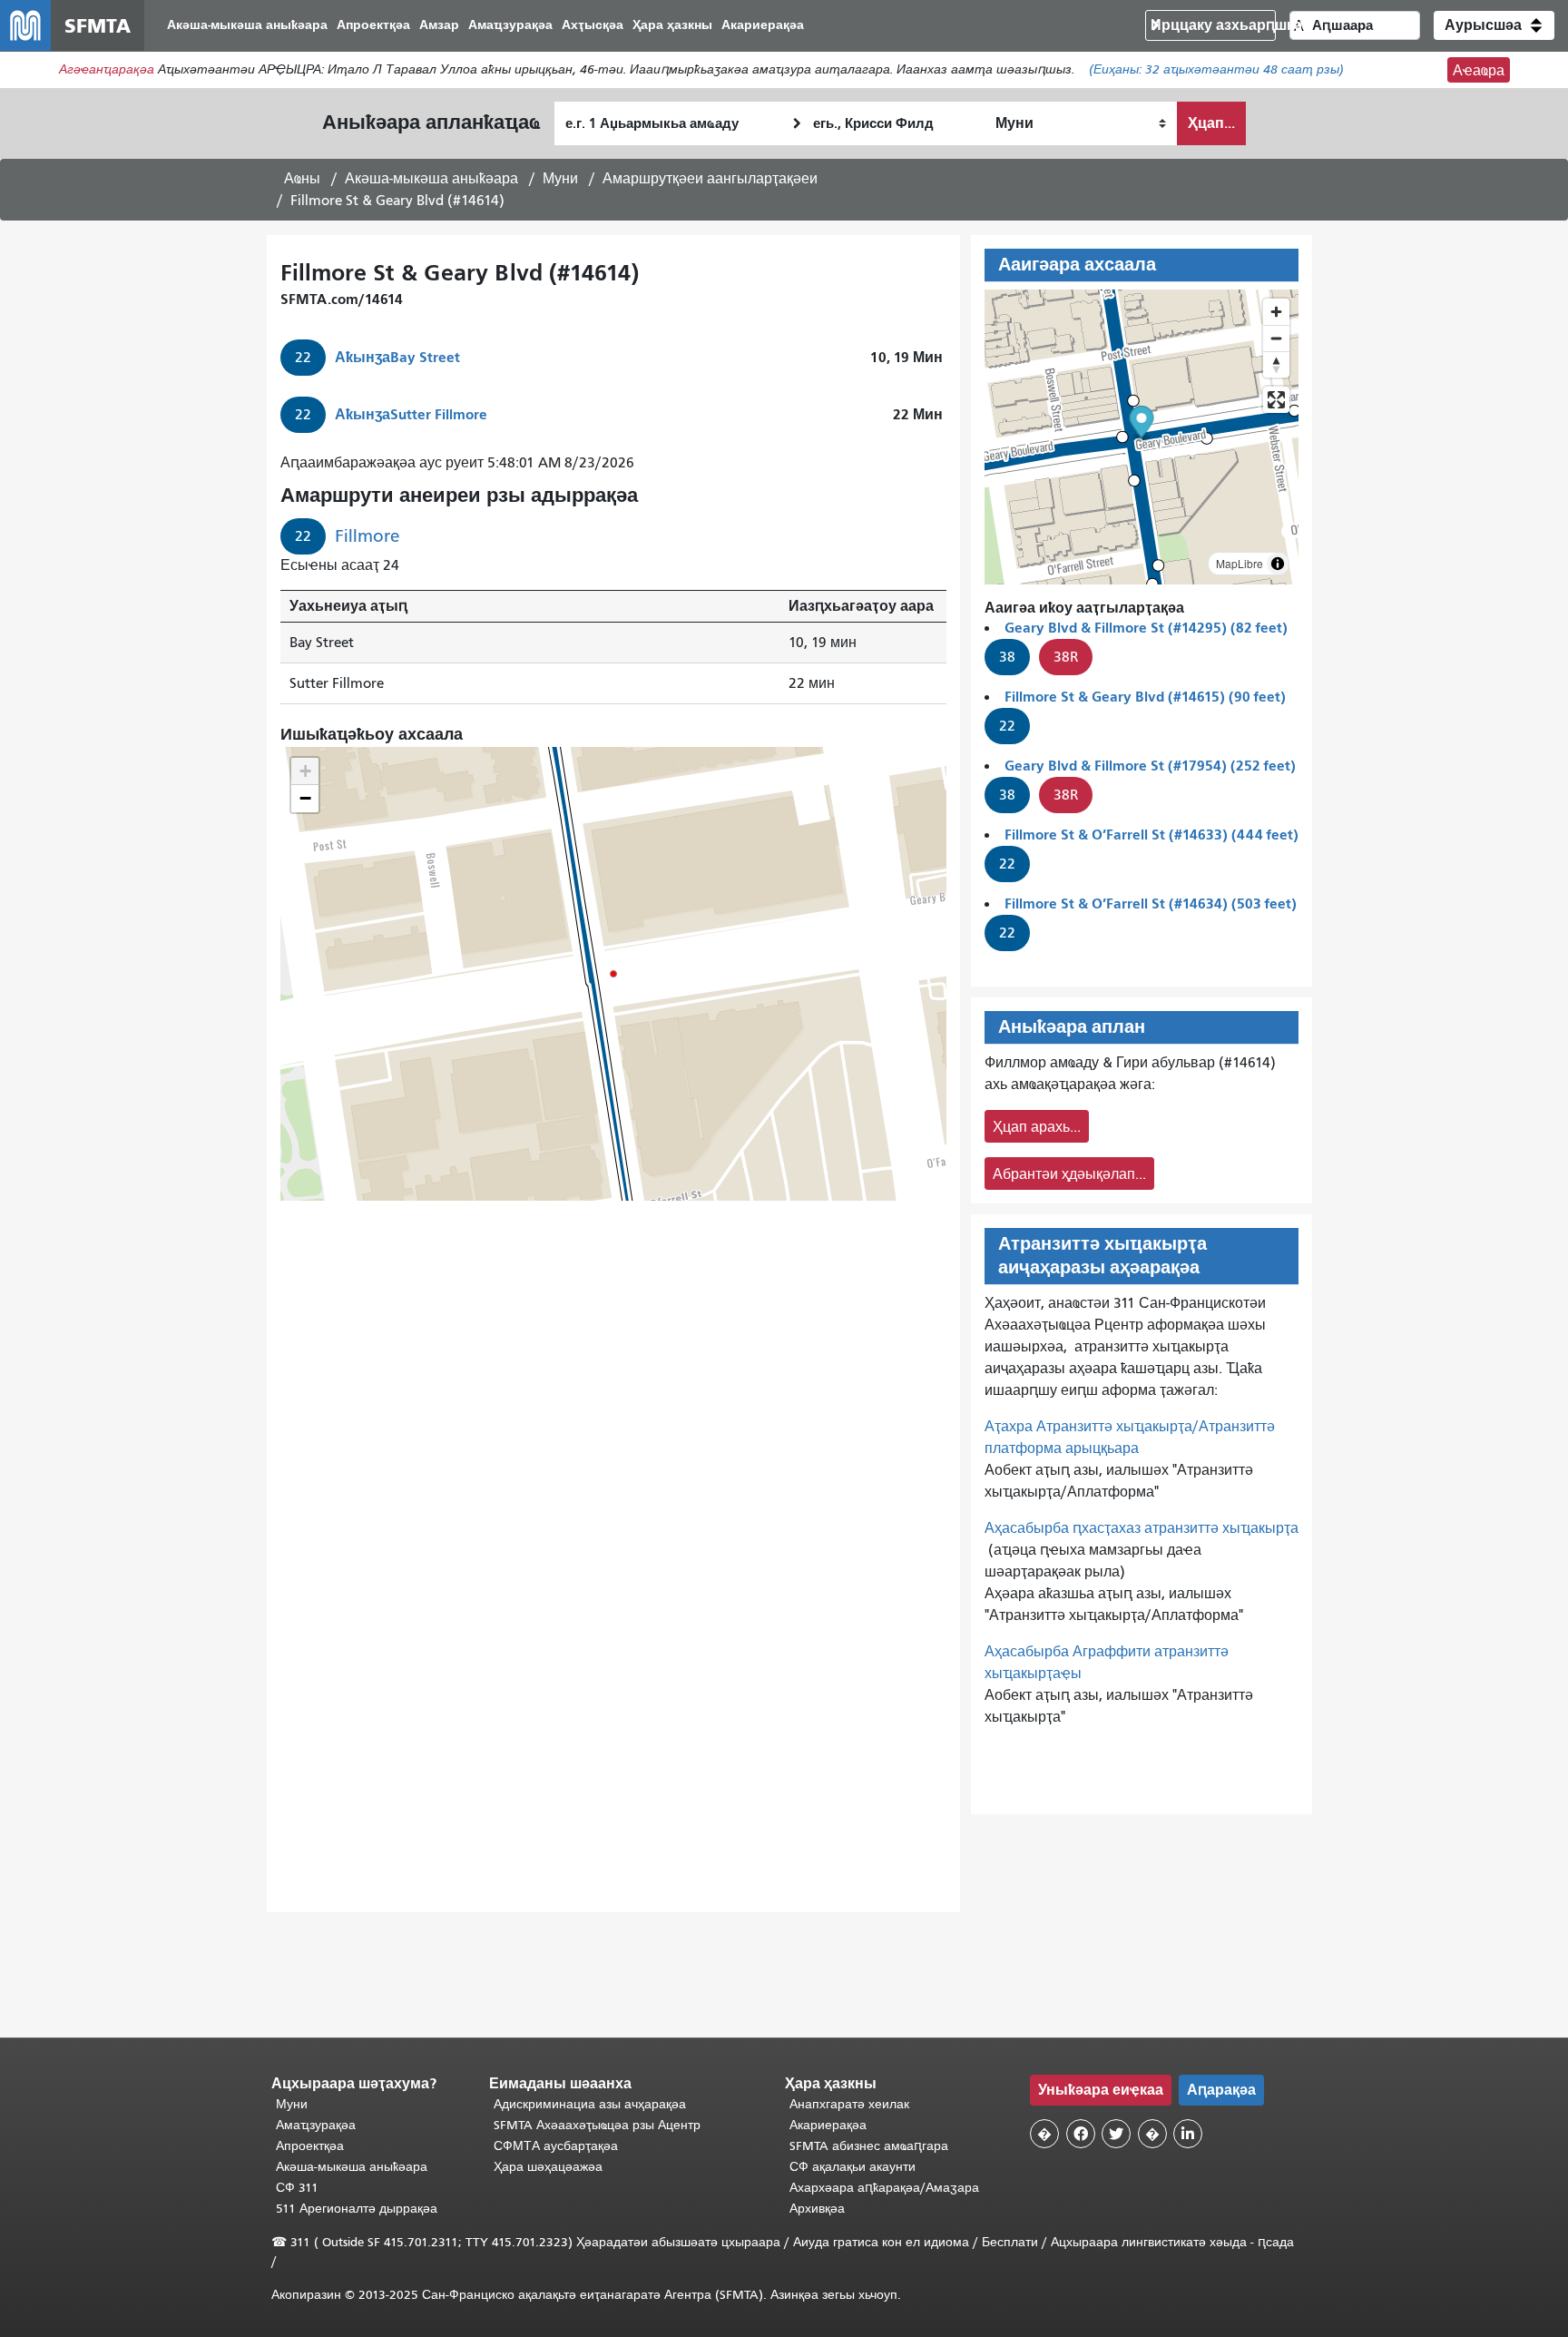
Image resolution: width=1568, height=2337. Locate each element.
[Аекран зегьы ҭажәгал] (1276, 400)
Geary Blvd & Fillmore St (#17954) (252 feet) (1150, 766)
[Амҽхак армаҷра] (1276, 338)
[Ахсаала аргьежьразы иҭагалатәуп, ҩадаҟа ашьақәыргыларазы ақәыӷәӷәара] (1276, 364)
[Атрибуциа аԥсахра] (1278, 564)
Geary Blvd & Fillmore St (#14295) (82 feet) (1146, 628)
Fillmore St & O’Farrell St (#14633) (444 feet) (1151, 835)
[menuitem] (247, 26)
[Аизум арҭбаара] (1276, 312)
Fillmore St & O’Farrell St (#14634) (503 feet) (1151, 903)
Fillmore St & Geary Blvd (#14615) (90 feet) (1145, 697)
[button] (1494, 25)
